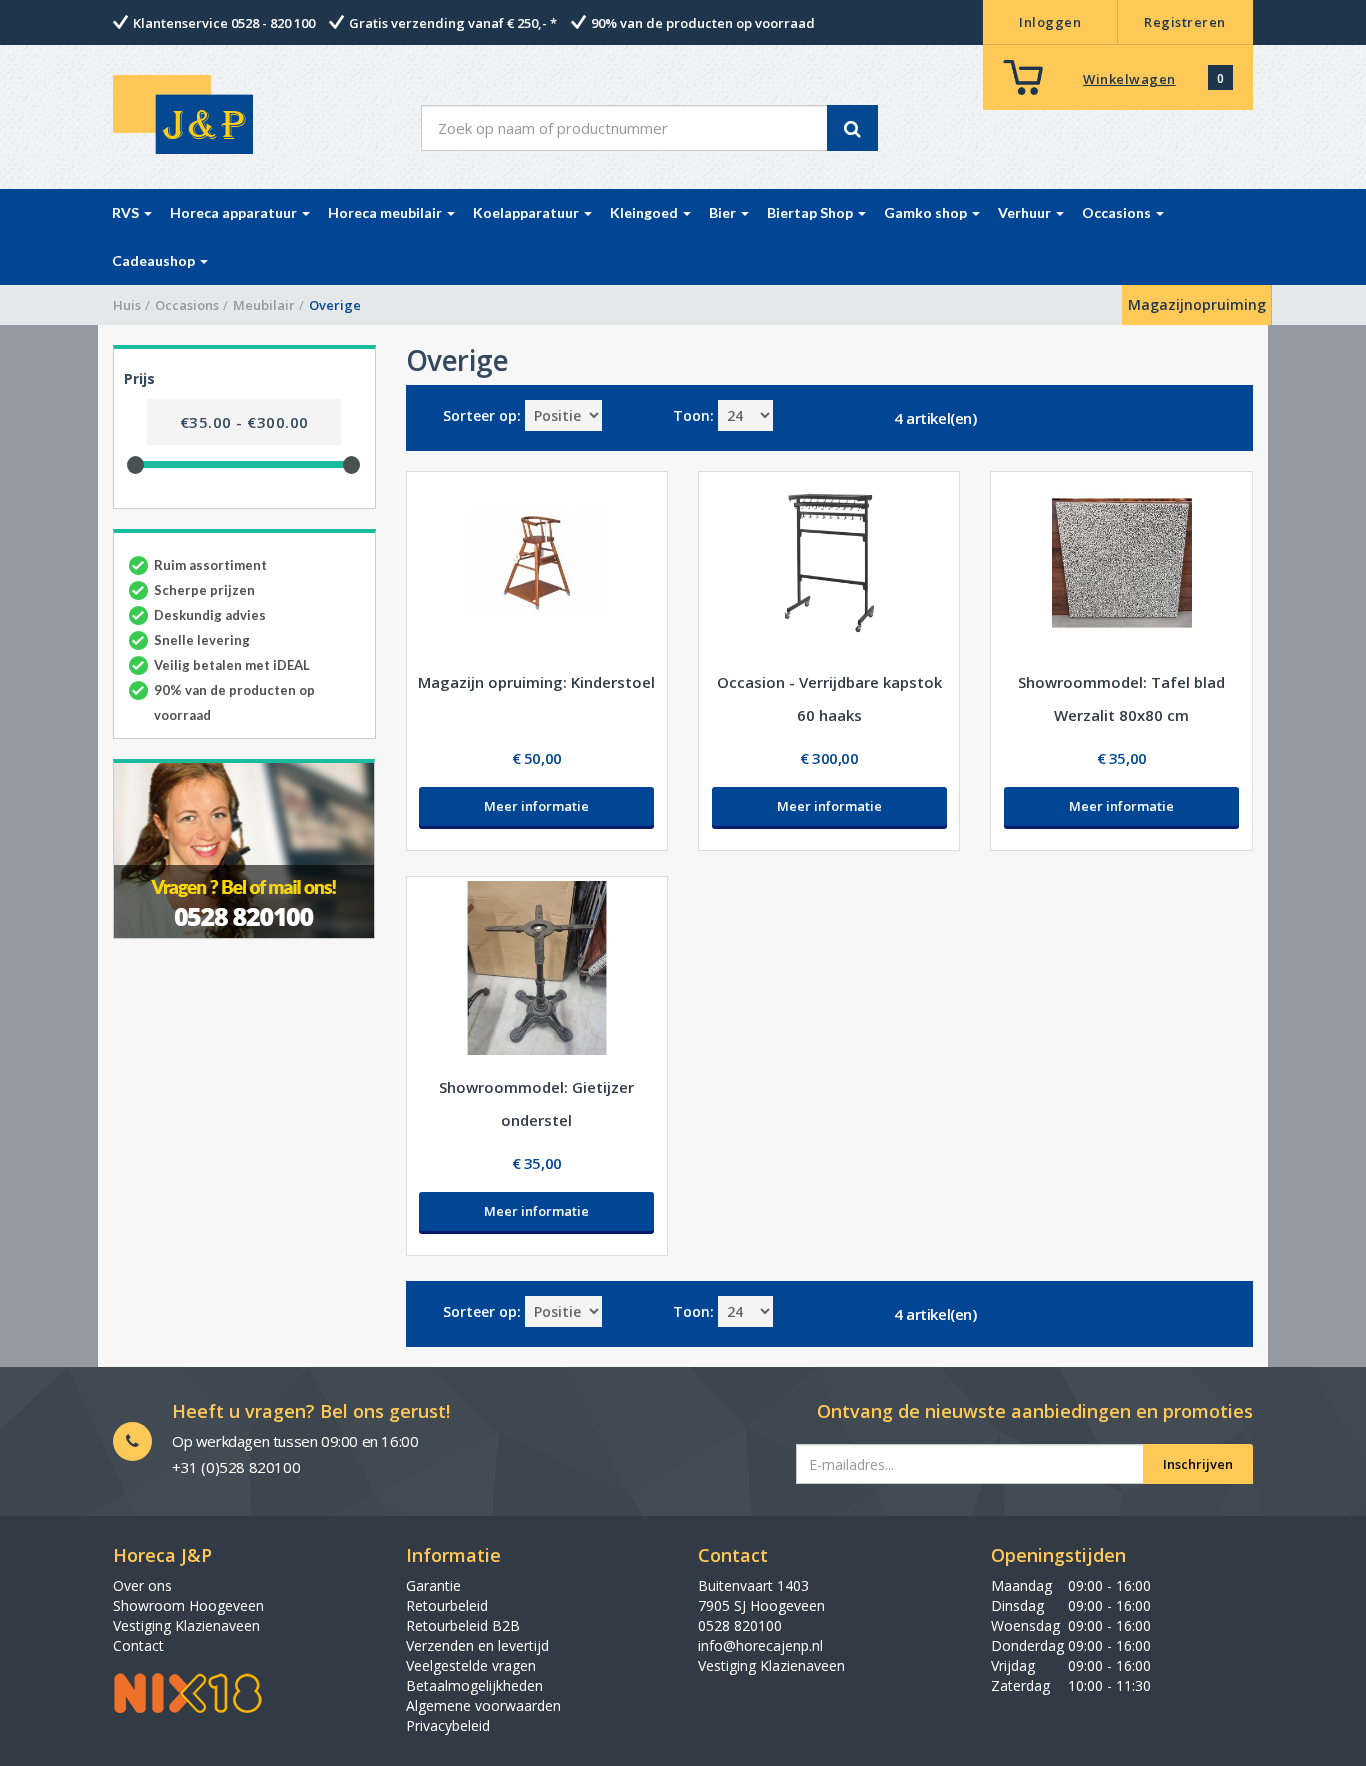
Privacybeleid (448, 1725)
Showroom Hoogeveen (188, 1605)
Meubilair (264, 305)
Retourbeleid (447, 1605)
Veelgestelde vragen (471, 1665)
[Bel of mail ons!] (244, 849)
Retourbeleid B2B (463, 1625)
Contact (138, 1645)
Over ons (142, 1585)
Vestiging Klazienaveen (186, 1625)
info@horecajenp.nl (760, 1645)
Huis (127, 305)
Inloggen (1050, 22)
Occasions (187, 305)
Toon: (693, 415)
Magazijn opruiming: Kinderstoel (536, 682)
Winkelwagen (1129, 79)
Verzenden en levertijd (477, 1645)
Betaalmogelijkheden (474, 1685)
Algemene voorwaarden (483, 1705)
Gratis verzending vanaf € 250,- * (453, 23)
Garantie (433, 1585)
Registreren (1185, 22)
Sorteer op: (482, 415)
